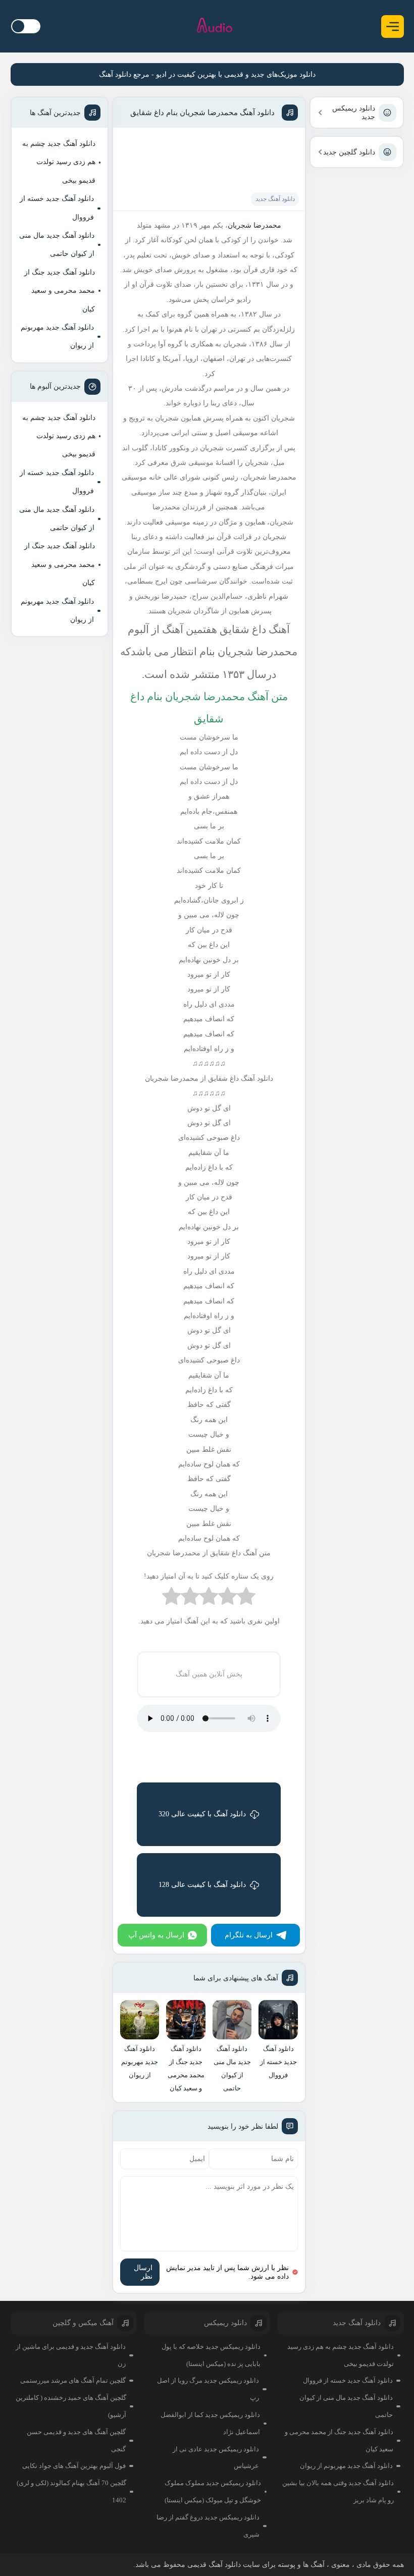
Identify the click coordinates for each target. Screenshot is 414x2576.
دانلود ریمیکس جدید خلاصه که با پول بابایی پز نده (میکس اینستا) (211, 2355)
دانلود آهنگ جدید (275, 199)
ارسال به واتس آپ (156, 1935)
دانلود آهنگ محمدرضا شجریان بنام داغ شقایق (202, 113)
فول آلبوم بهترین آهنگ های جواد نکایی (74, 2466)
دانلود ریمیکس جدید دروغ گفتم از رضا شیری (208, 2526)
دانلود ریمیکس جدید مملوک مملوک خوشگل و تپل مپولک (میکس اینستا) (213, 2491)
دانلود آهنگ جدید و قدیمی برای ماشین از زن (71, 2355)
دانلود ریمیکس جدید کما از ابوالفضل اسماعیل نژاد (210, 2423)
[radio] (246, 1598)
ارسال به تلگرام (249, 1935)
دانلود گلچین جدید (349, 152)
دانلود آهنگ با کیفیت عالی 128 (202, 1885)
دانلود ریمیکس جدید (354, 113)
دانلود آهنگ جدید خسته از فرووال (57, 208)
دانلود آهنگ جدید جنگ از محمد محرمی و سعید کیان (60, 291)
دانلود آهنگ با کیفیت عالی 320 (202, 1814)
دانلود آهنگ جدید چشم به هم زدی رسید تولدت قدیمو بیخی (59, 162)
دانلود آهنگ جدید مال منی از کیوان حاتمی (57, 245)
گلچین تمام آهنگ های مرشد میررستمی (73, 2380)
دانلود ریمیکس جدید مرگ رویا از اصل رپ (208, 2389)
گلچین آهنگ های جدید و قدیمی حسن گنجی (76, 2440)
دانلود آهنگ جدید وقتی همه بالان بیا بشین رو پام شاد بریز (338, 2491)
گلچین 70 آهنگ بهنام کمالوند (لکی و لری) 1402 (71, 2491)
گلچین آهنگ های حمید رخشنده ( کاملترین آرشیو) (71, 2406)
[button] (393, 27)
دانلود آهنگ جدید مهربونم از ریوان (57, 336)
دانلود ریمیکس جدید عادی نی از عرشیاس (216, 2458)
